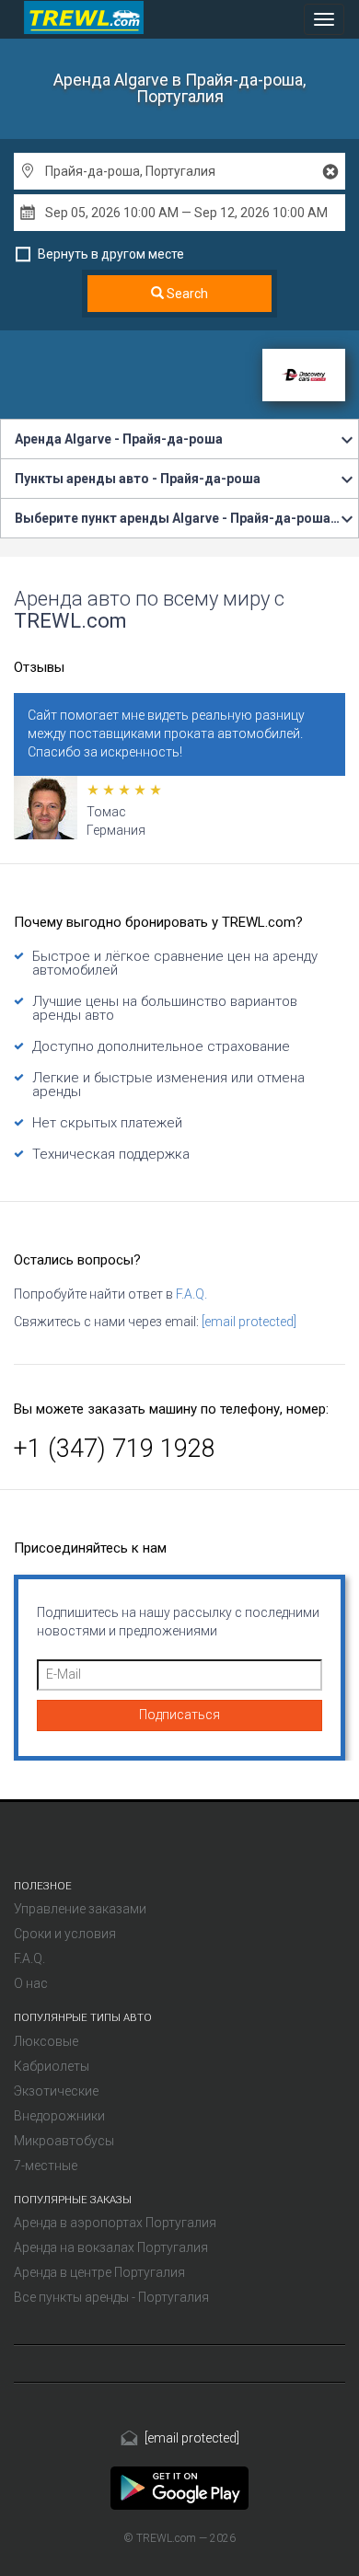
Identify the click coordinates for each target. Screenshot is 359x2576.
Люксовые (46, 2041)
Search (186, 294)
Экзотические (56, 2091)
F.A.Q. (191, 1294)
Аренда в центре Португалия (99, 2272)
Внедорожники (59, 2116)
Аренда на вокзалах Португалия (111, 2247)
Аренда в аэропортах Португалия (115, 2223)
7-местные (46, 2166)
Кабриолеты (52, 2066)
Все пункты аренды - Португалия (111, 2297)
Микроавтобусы (64, 2141)
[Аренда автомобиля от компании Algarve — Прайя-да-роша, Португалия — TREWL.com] (179, 2487)
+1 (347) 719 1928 (115, 1449)
